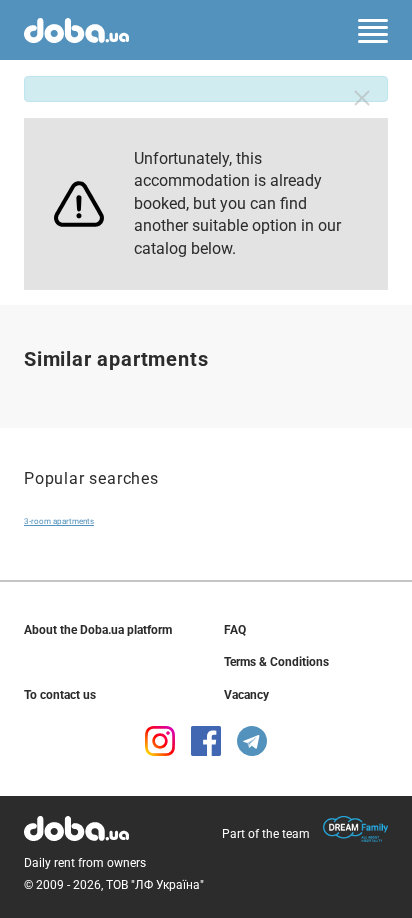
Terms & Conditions (276, 662)
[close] (362, 98)
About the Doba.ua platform (98, 630)
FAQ (235, 630)
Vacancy (246, 695)
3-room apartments (59, 521)
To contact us (60, 695)
